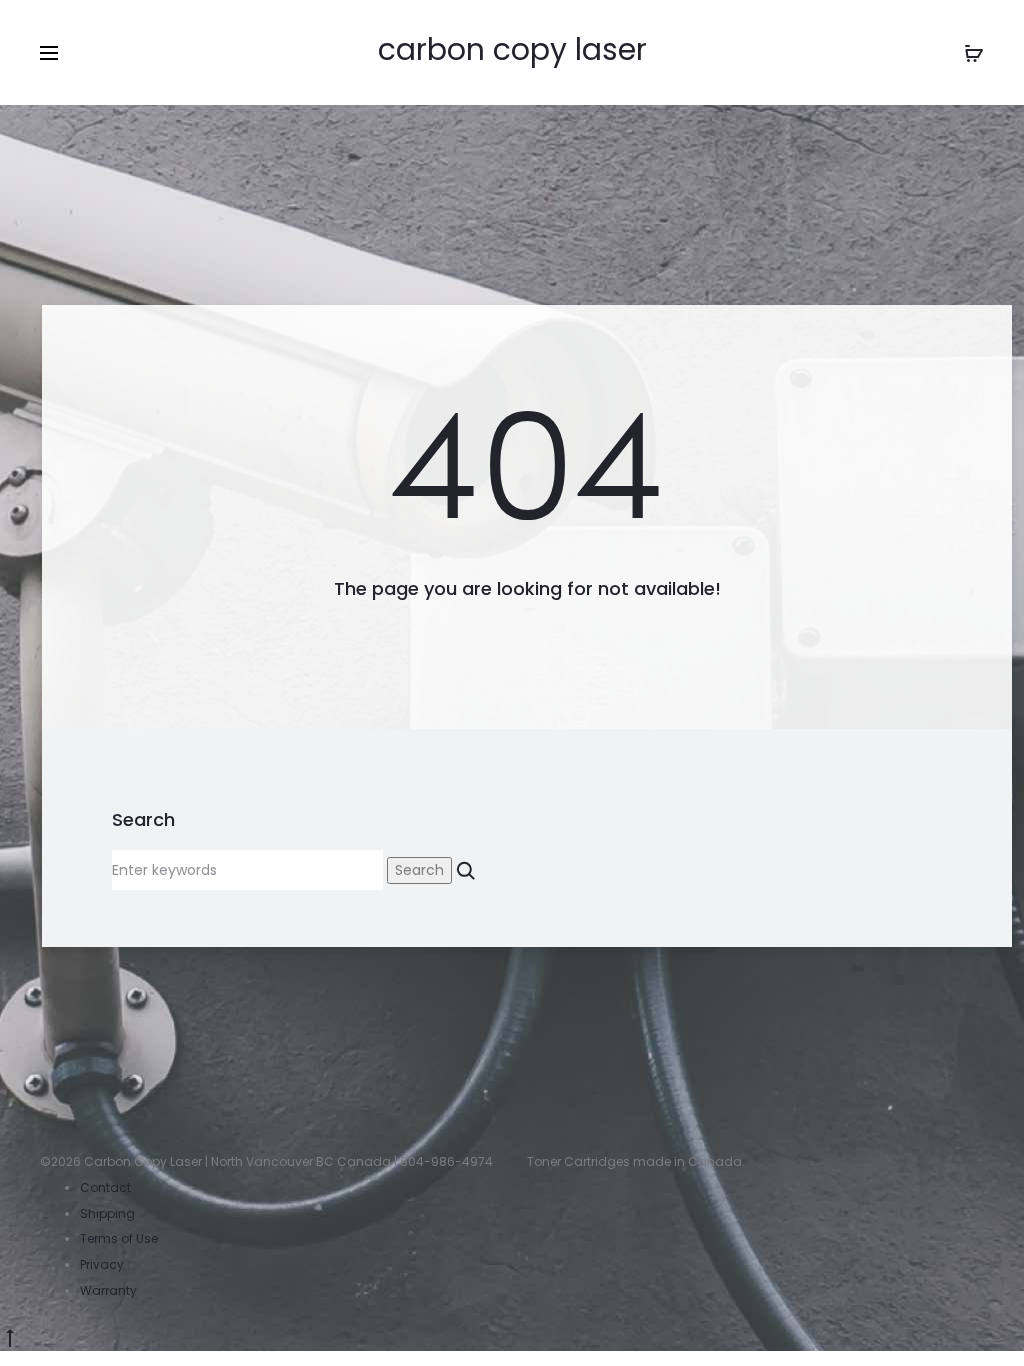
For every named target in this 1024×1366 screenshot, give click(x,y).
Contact (105, 1187)
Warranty (108, 1290)
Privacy (102, 1264)
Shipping (107, 1213)
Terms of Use (119, 1238)
